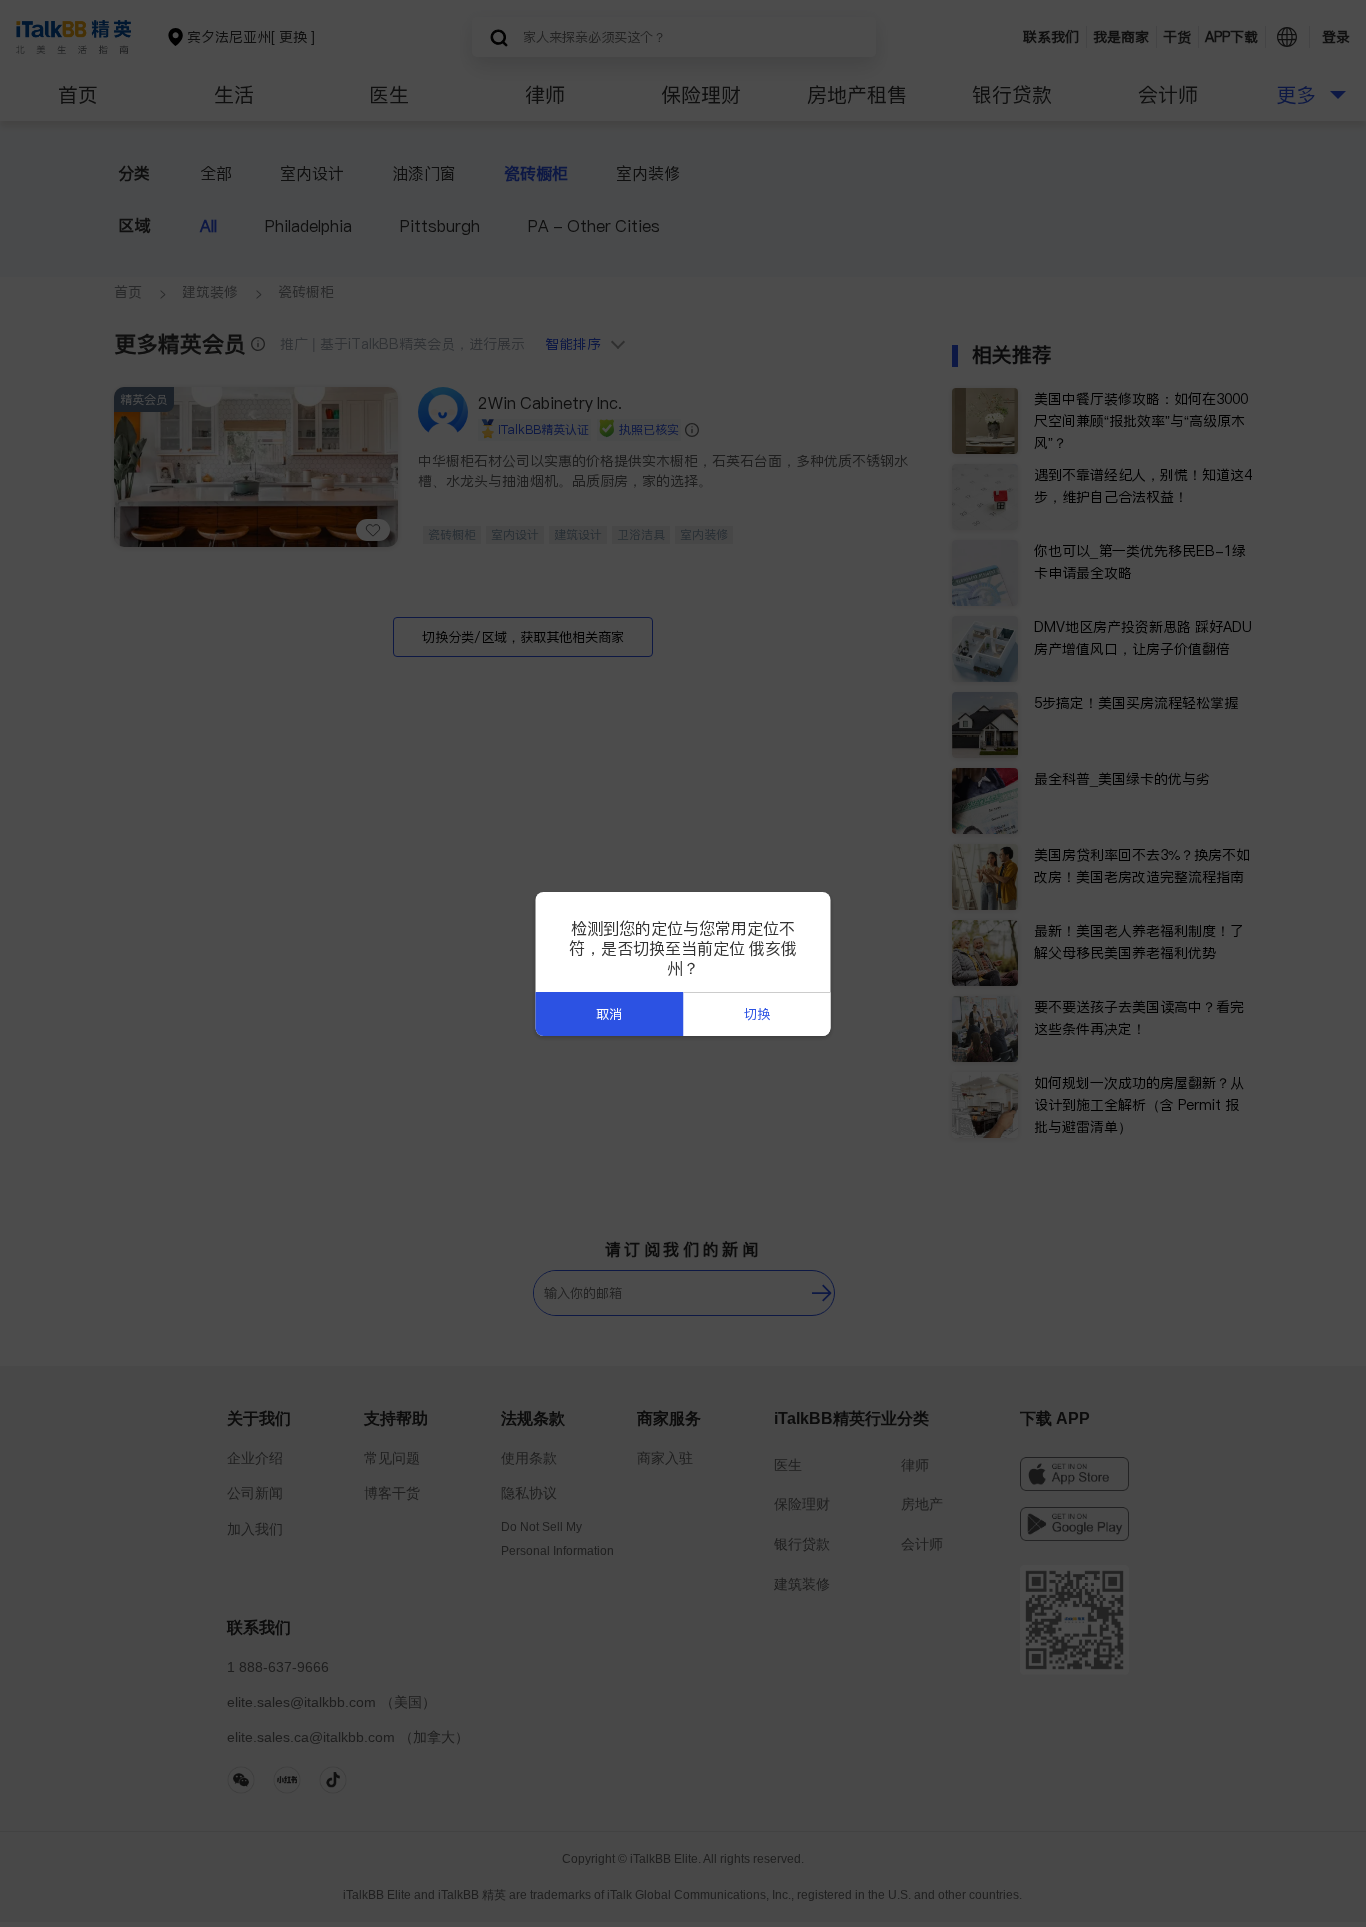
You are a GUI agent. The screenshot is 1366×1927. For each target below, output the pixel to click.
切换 (757, 1014)
